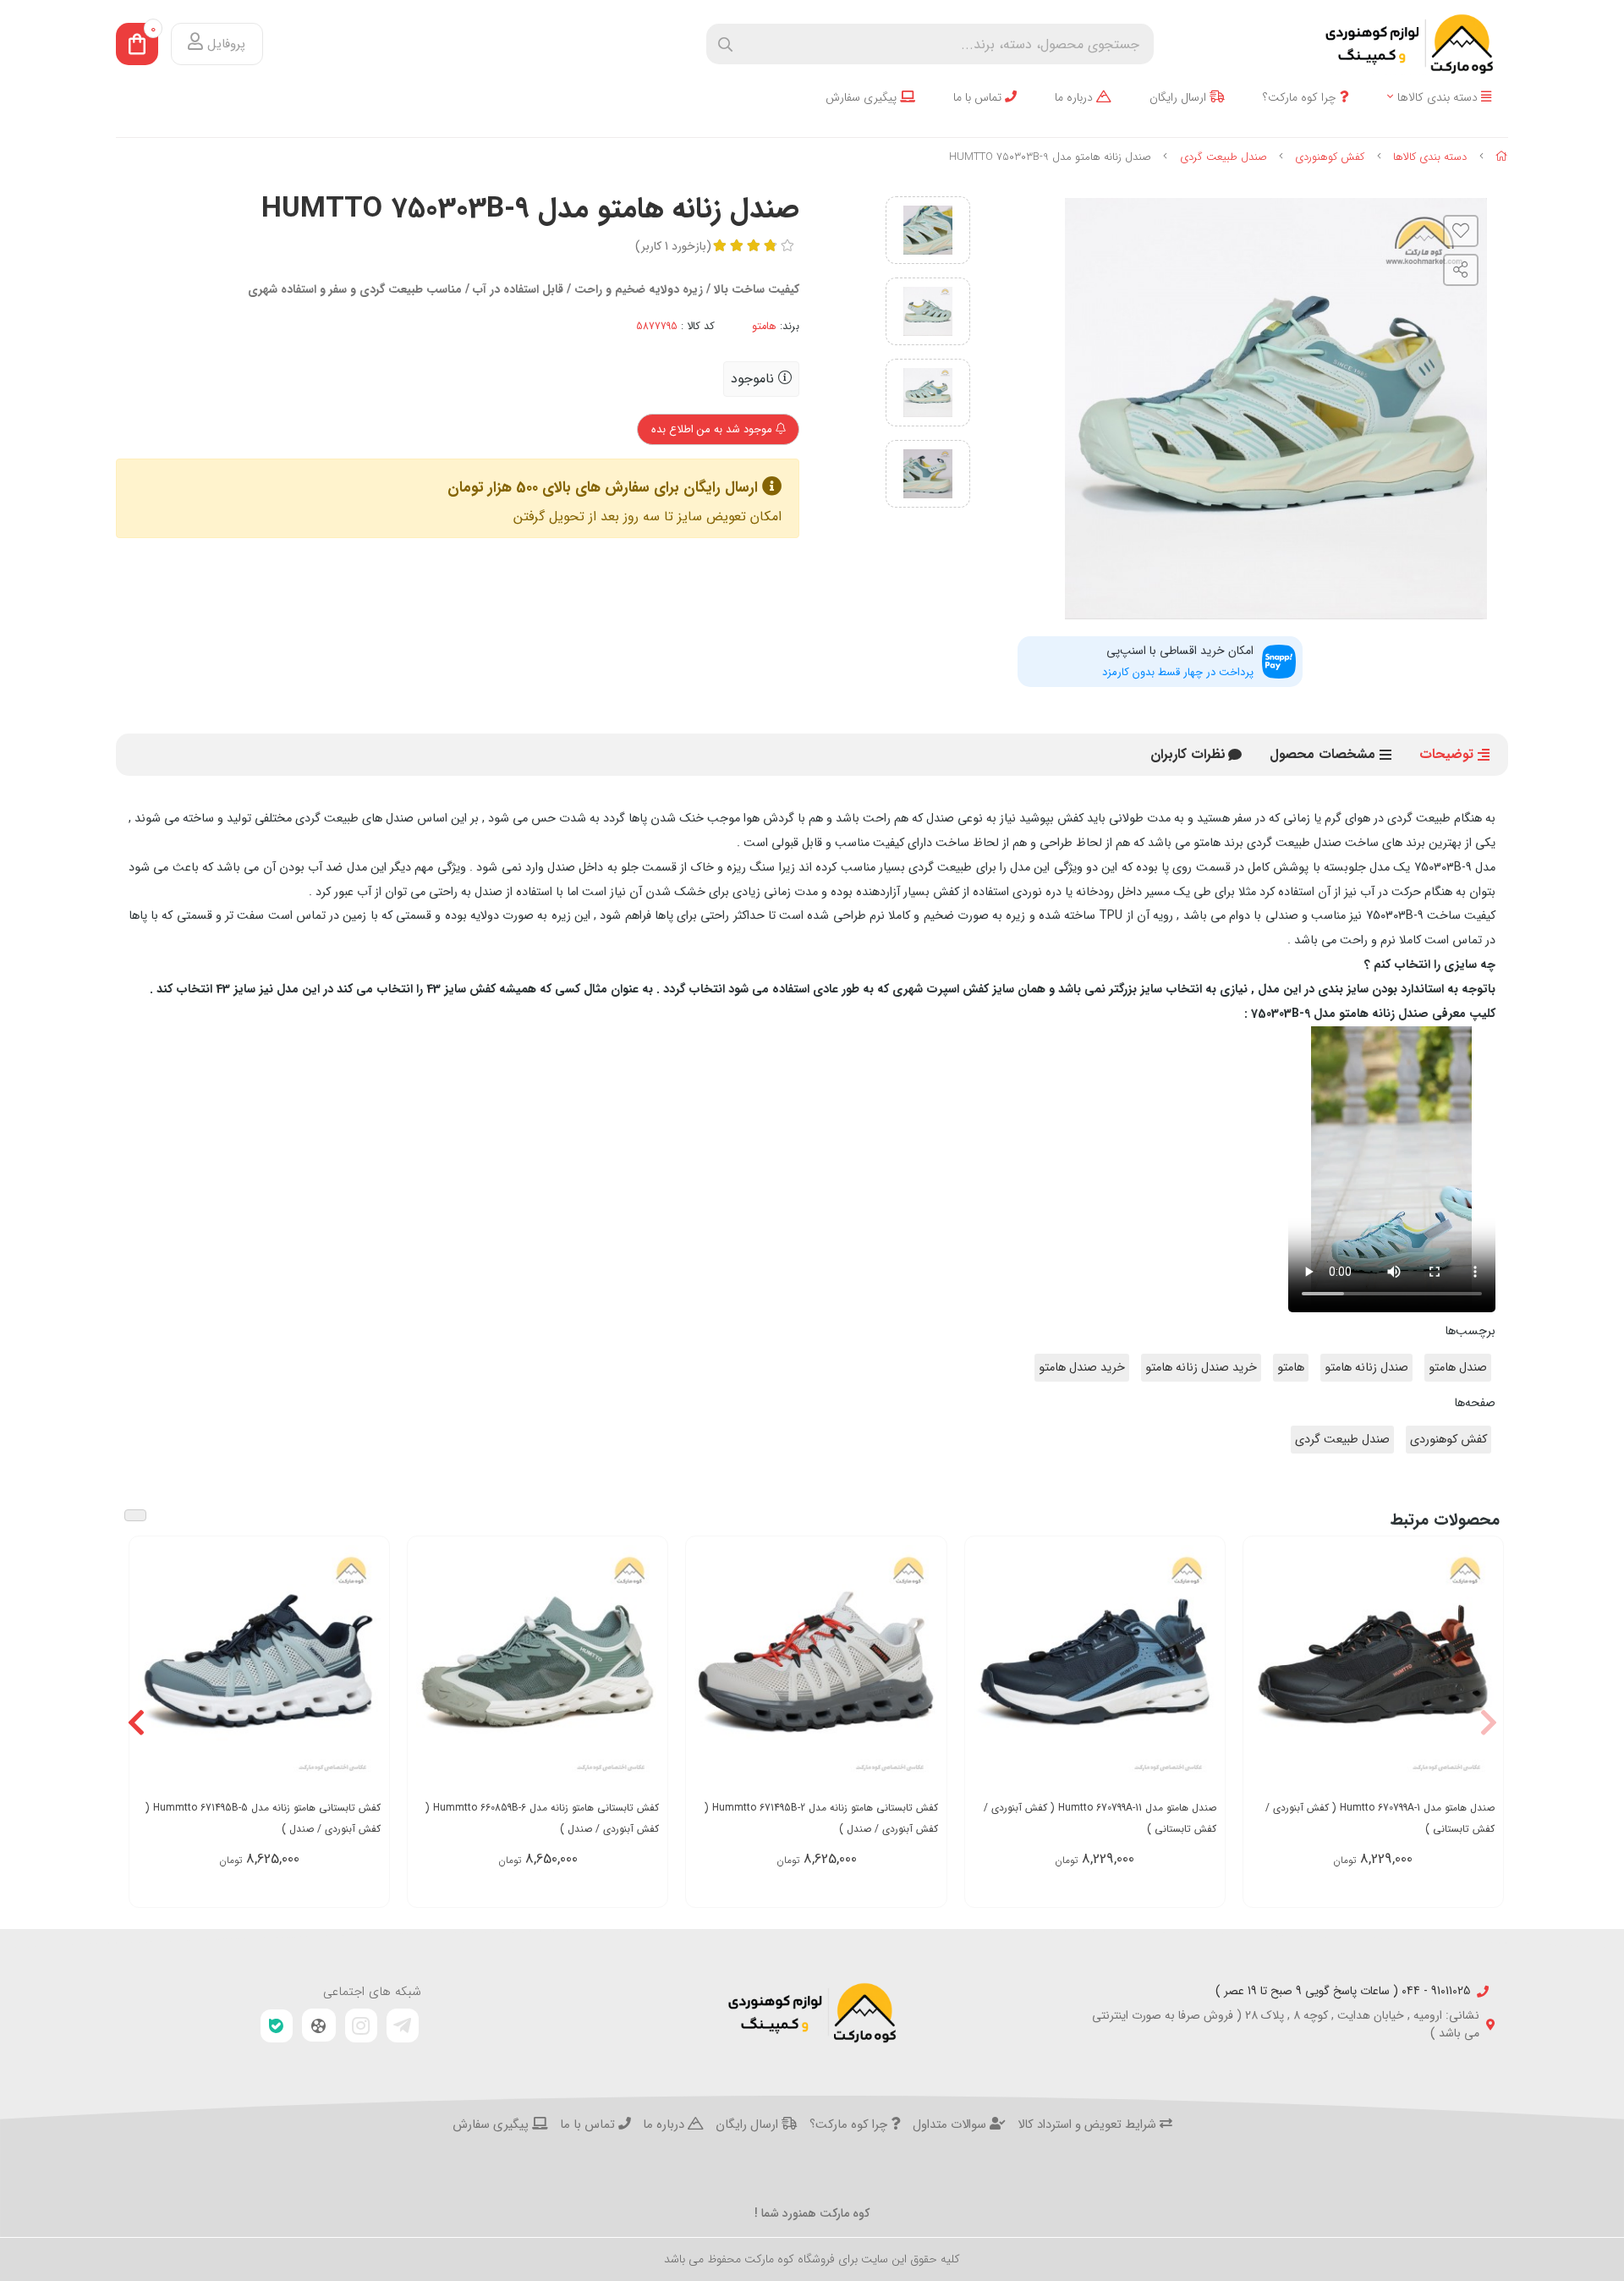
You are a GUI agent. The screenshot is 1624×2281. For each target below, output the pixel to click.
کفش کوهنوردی (1330, 157)
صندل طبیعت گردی (1223, 157)
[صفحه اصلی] (1502, 157)
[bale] (277, 2026)
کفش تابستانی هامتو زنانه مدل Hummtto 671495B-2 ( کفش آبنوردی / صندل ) (821, 1818)
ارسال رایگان (1180, 98)
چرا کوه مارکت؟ (1301, 98)
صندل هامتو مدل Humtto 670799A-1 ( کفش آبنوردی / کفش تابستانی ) (1380, 1818)
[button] (1488, 1722)
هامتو (764, 327)
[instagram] (361, 2025)
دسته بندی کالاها (1439, 98)
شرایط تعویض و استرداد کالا (1089, 2125)
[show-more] (1481, 1666)
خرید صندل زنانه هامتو (1201, 1368)
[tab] (1188, 755)
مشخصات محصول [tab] (1322, 754)
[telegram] (403, 2025)
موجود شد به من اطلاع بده (713, 429)
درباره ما (1075, 98)
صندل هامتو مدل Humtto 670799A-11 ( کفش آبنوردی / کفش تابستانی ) (1100, 1818)
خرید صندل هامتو (1082, 1368)
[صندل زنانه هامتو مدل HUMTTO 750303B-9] (812, 2013)
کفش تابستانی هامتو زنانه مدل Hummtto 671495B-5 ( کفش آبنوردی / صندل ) (263, 1818)
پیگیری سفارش (863, 98)
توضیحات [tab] (1446, 754)
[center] (725, 44)
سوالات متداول (951, 2125)
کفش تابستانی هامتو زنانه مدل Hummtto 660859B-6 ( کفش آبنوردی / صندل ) (542, 1818)
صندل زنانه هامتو (1366, 1368)
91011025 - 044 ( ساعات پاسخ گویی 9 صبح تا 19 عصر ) (1343, 1991)
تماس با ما (979, 98)
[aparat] (319, 2025)
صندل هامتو (1458, 1368)
